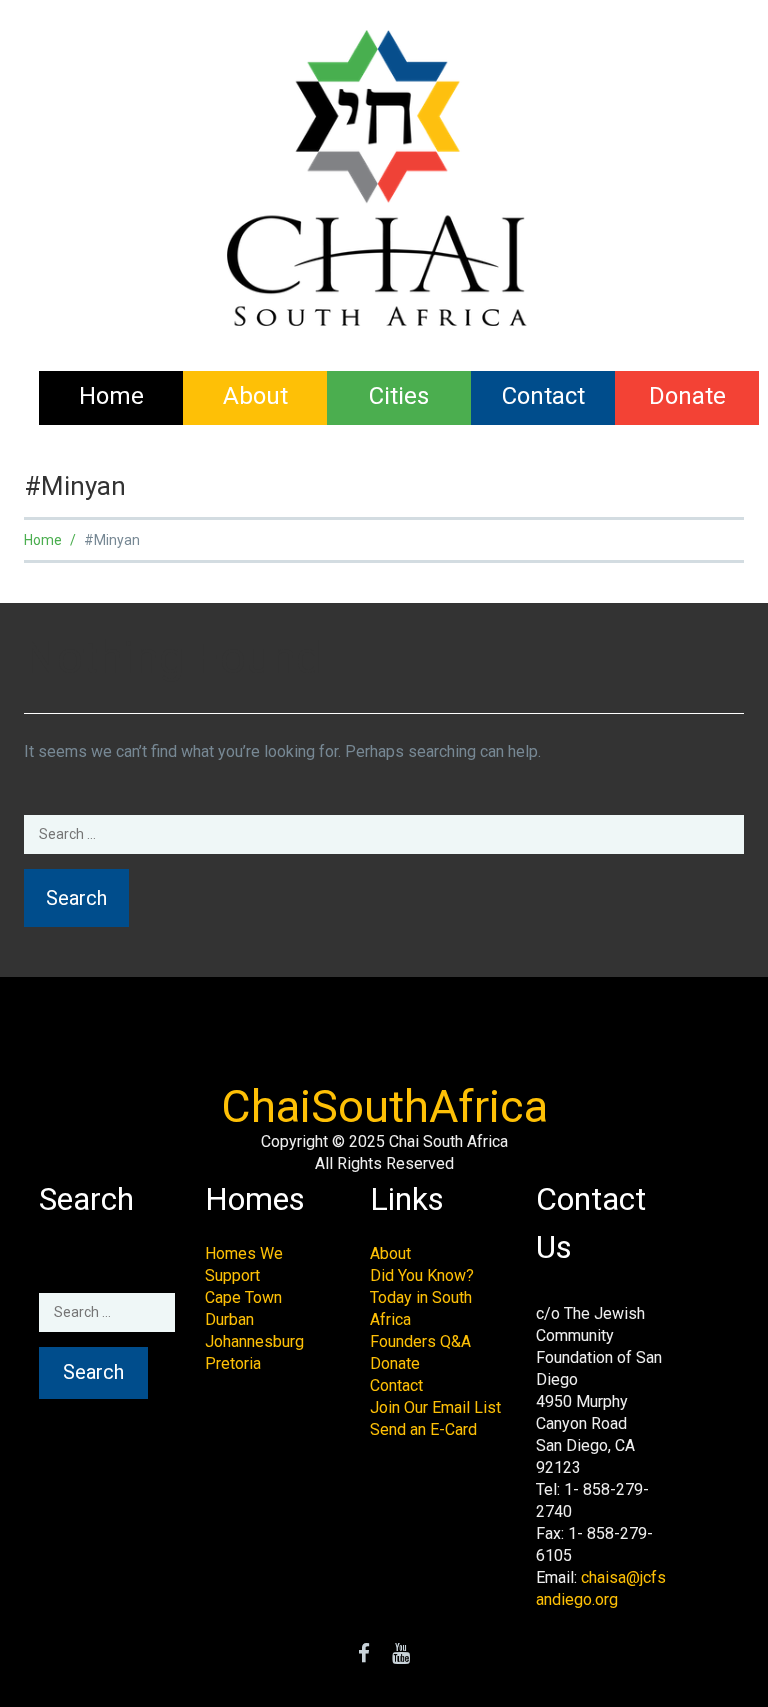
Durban (229, 1319)
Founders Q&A (420, 1341)
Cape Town (243, 1297)
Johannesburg (254, 1341)
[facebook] (364, 1655)
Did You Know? (422, 1275)
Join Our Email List (435, 1407)
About (255, 396)
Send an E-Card (423, 1429)
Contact (543, 396)
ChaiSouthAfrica (384, 1106)
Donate (687, 396)
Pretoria (233, 1363)
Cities (399, 396)
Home (111, 396)
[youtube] (401, 1655)
